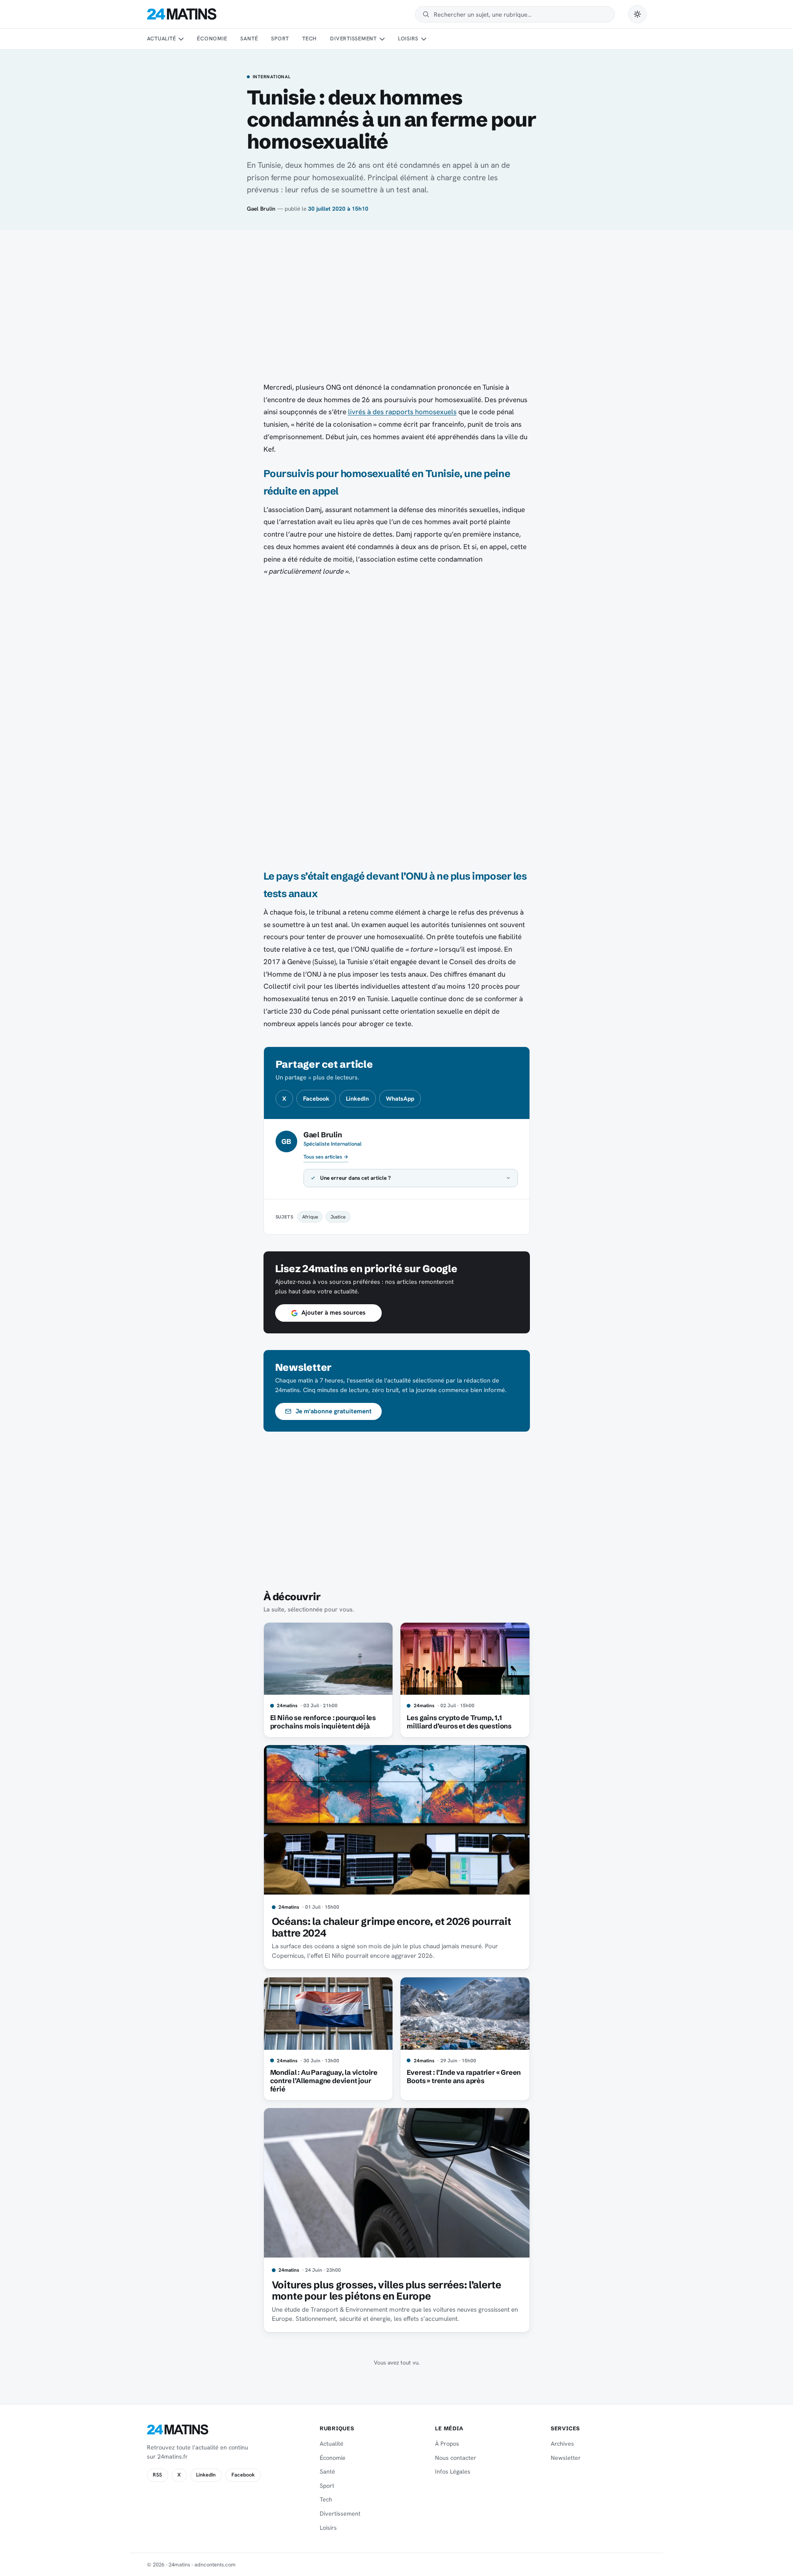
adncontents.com (215, 2565)
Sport (280, 39)
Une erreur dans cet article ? (355, 1178)
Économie (212, 39)
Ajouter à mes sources (333, 1313)
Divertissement (353, 39)
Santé (249, 39)
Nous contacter (456, 2458)
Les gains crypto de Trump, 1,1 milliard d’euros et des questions (459, 1722)
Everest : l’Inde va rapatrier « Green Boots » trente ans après (464, 2076)
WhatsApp (400, 1099)
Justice (338, 1217)
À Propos (447, 2444)
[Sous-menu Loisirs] (424, 39)
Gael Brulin (261, 209)
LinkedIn (357, 1099)
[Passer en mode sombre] (637, 14)
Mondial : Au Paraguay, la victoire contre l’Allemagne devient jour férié (324, 2081)
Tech (309, 39)
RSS (157, 2475)
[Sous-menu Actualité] (181, 39)
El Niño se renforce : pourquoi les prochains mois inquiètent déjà (323, 1722)
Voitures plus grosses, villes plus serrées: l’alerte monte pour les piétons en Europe (387, 2291)
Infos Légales (453, 2472)
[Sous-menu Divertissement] (382, 39)
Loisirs (408, 39)
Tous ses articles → (326, 1157)
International (272, 77)
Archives (562, 2444)
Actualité (162, 39)
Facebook (316, 1099)
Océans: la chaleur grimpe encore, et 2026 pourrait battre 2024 (392, 1927)
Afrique (310, 1217)
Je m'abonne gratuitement (334, 1411)
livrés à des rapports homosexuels (402, 412)
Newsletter (566, 2458)
